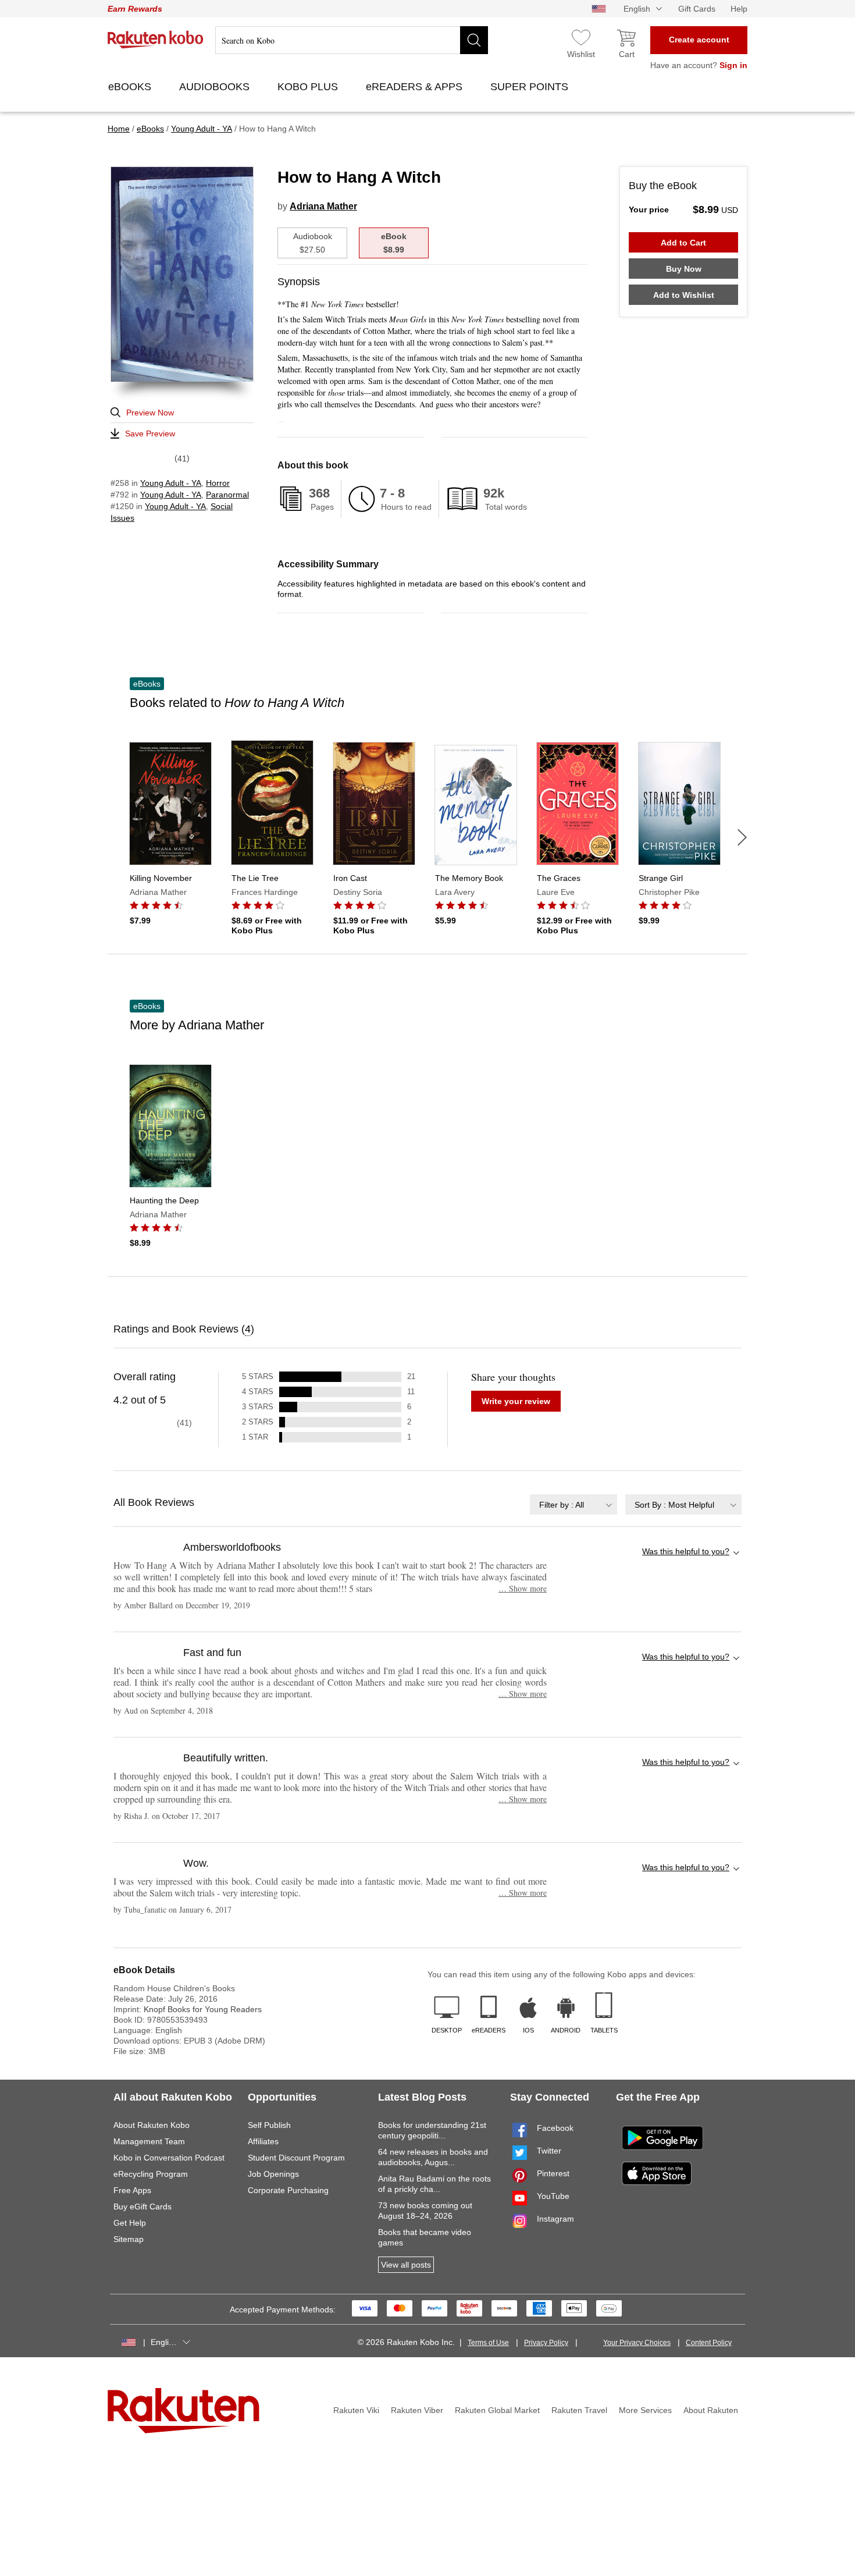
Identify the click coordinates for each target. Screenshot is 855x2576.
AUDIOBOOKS (216, 87)
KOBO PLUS (309, 87)
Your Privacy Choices (637, 2343)
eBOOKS (131, 87)
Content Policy (709, 2343)
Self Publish (269, 2125)
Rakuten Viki (356, 2410)
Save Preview (150, 434)
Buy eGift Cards (142, 2207)
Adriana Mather (323, 206)
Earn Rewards (135, 9)
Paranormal (227, 495)
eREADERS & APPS (416, 87)
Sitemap (129, 2239)
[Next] (742, 837)
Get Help (130, 2223)
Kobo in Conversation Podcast (169, 2158)
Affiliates (263, 2141)
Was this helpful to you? (686, 1551)
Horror (218, 483)
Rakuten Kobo (156, 40)
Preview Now (150, 413)
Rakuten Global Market (497, 2410)
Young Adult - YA (171, 483)
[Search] (474, 40)
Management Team (149, 2141)
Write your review (516, 1401)
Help (739, 9)
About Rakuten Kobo (152, 2125)
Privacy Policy (546, 2343)
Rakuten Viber (417, 2410)
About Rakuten (711, 2410)
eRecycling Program (151, 2174)
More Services (645, 2410)
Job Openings (273, 2174)
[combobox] (573, 1504)
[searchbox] (352, 40)
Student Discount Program (296, 2158)
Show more (523, 1588)
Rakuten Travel (579, 2410)
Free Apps (132, 2190)
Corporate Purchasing (288, 2190)
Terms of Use (488, 2343)
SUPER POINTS (531, 87)
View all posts (406, 2265)
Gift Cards (697, 9)
